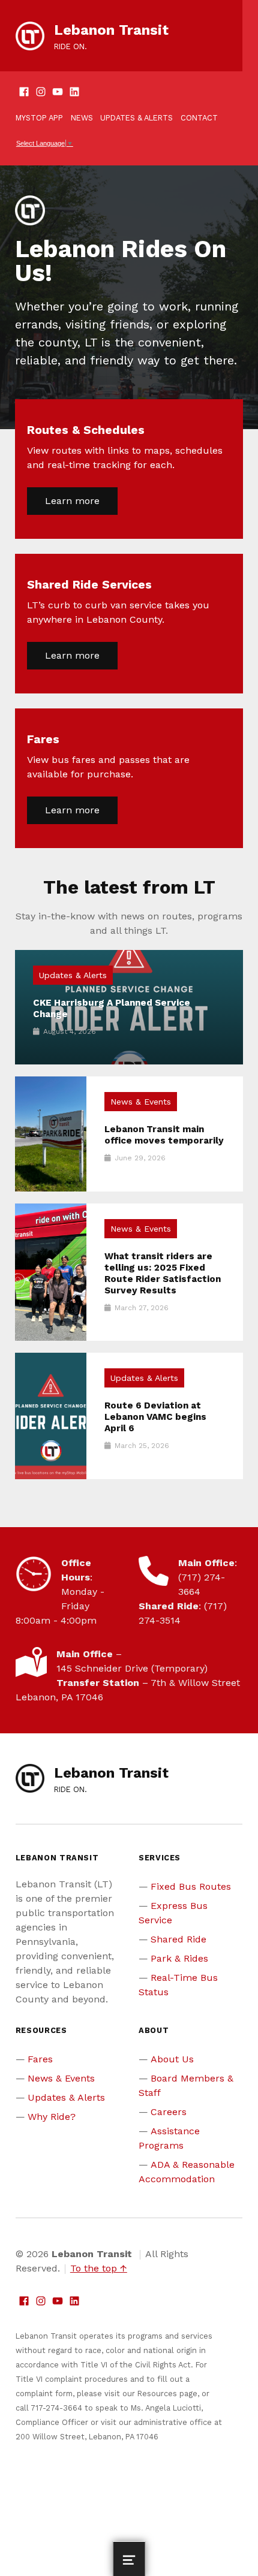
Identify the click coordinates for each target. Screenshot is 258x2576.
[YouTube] (58, 93)
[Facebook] (24, 93)
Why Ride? (52, 2117)
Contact (199, 118)
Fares (40, 2059)
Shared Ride (178, 1939)
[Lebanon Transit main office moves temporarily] (51, 1134)
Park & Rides (179, 1958)
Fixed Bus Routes (191, 1886)
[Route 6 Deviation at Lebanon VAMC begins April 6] (51, 1416)
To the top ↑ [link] (99, 2268)
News (82, 118)
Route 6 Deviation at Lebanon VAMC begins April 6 (155, 1417)
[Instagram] (41, 93)
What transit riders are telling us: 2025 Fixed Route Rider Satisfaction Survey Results (163, 1273)
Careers (169, 2112)
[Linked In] (74, 93)
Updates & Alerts (136, 118)
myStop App (39, 118)
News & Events (141, 1102)
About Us (172, 2059)
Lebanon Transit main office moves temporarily (164, 1135)
